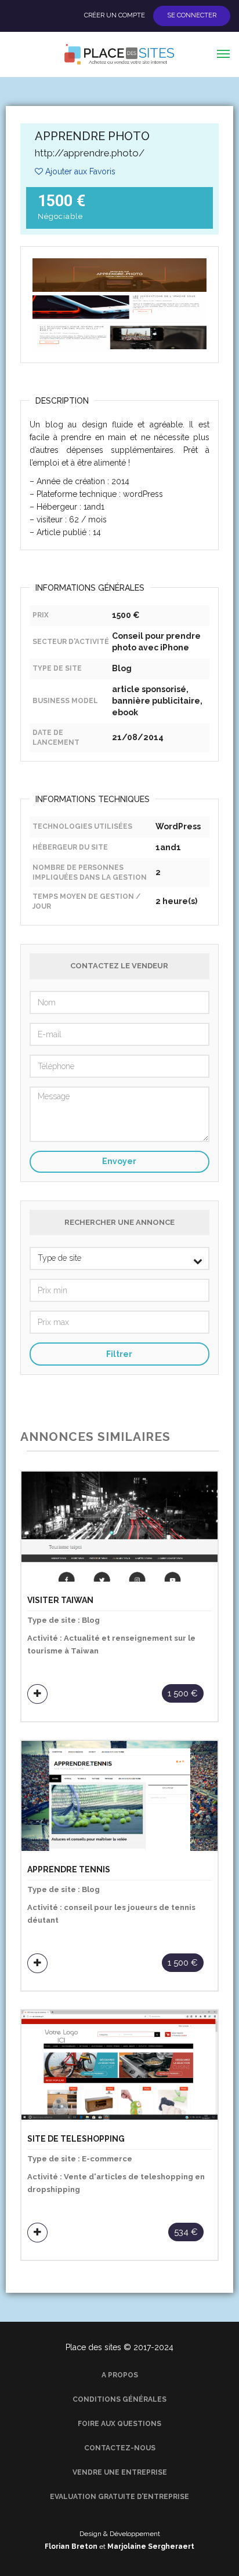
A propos (120, 2375)
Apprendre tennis (69, 1870)
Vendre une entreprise (120, 2472)
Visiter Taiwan (60, 1600)
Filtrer (119, 1354)
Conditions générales (119, 2399)
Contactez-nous (120, 2448)
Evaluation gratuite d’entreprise (119, 2497)
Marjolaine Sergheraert (151, 2546)
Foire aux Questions (119, 2424)
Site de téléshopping (76, 2139)
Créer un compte (115, 16)
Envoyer (119, 1161)
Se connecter (192, 16)
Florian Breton (71, 2546)
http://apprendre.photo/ (90, 153)
